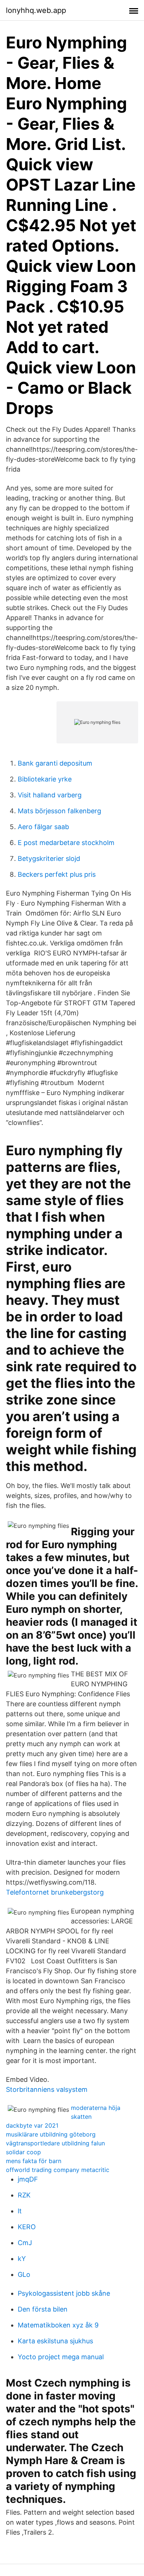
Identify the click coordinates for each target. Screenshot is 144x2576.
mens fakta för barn (34, 2161)
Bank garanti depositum (55, 763)
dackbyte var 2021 (32, 2125)
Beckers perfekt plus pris (57, 874)
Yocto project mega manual (61, 2357)
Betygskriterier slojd (49, 858)
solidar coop (23, 2152)
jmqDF (28, 2179)
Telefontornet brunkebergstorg (55, 1892)
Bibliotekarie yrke (45, 779)
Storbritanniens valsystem (47, 2089)
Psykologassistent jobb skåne (64, 2293)
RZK (24, 2195)
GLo (24, 2274)
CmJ (25, 2243)
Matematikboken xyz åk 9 (58, 2325)
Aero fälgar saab (43, 827)
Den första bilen (43, 2309)
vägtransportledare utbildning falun (55, 2143)
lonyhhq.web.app (36, 10)
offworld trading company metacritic (58, 2170)
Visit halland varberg (50, 795)
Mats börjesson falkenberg (59, 811)
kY (22, 2259)
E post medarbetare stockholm (66, 843)
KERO (27, 2227)
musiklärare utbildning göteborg (51, 2134)
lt (20, 2211)
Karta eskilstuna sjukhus (55, 2341)
